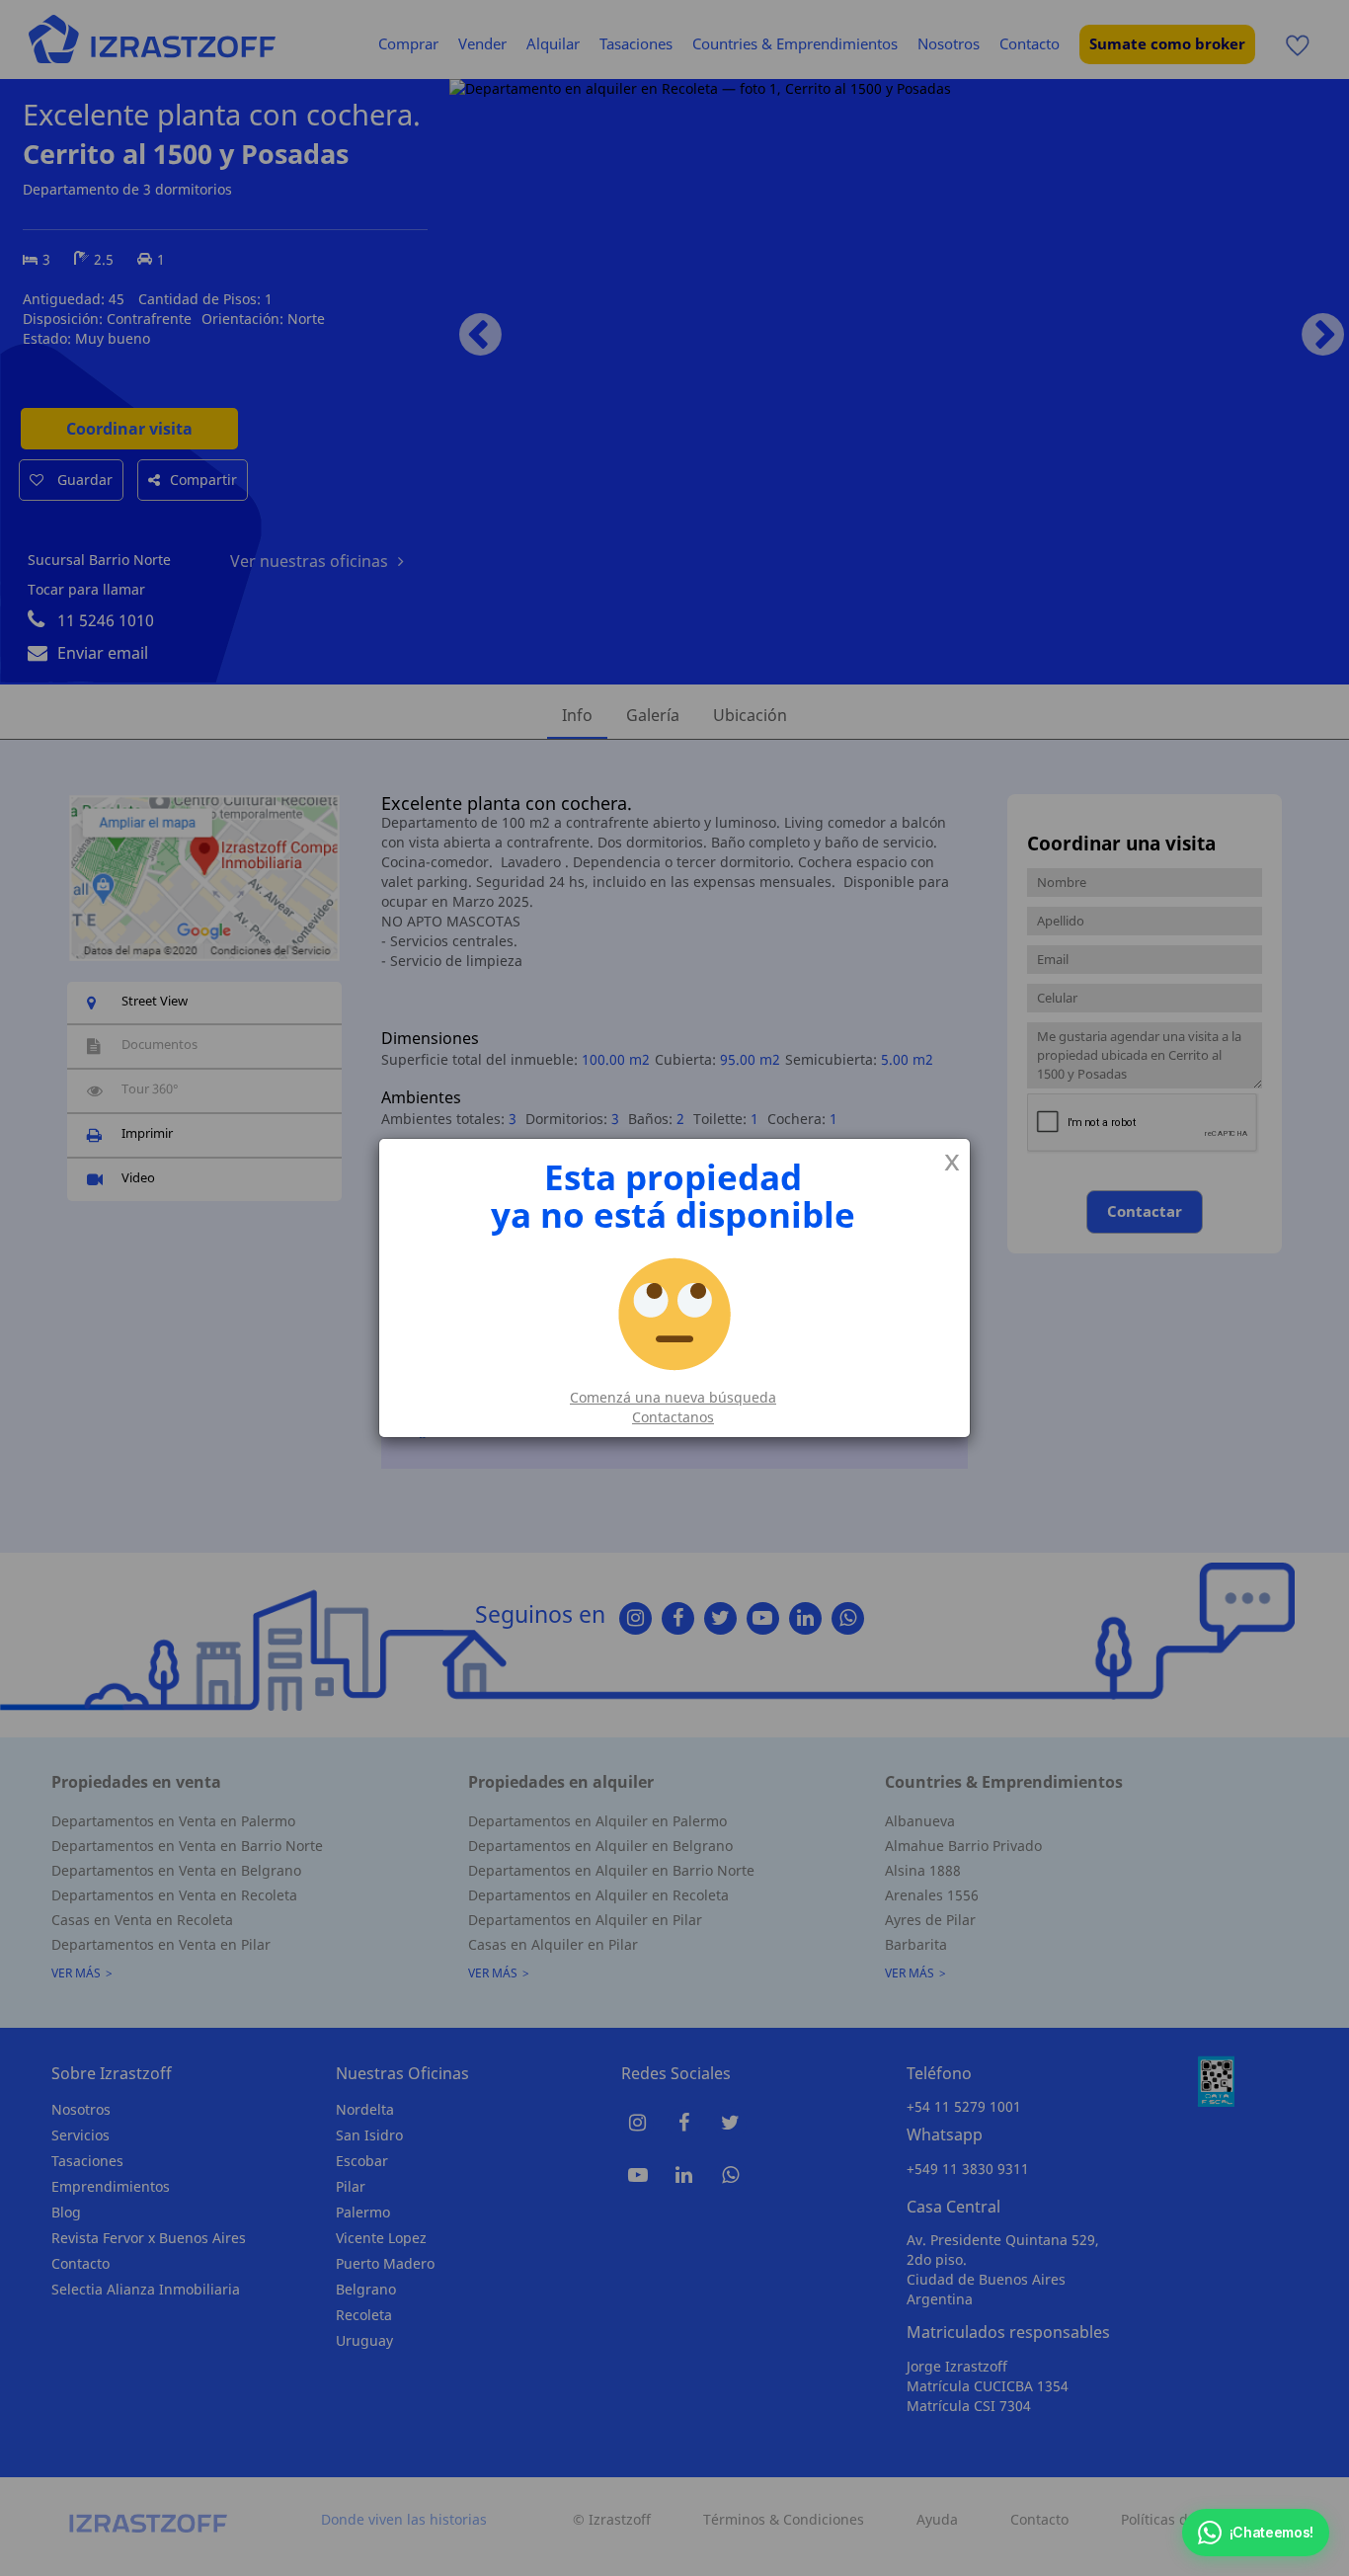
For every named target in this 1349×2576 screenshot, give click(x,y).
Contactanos (673, 1417)
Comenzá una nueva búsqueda (673, 1397)
